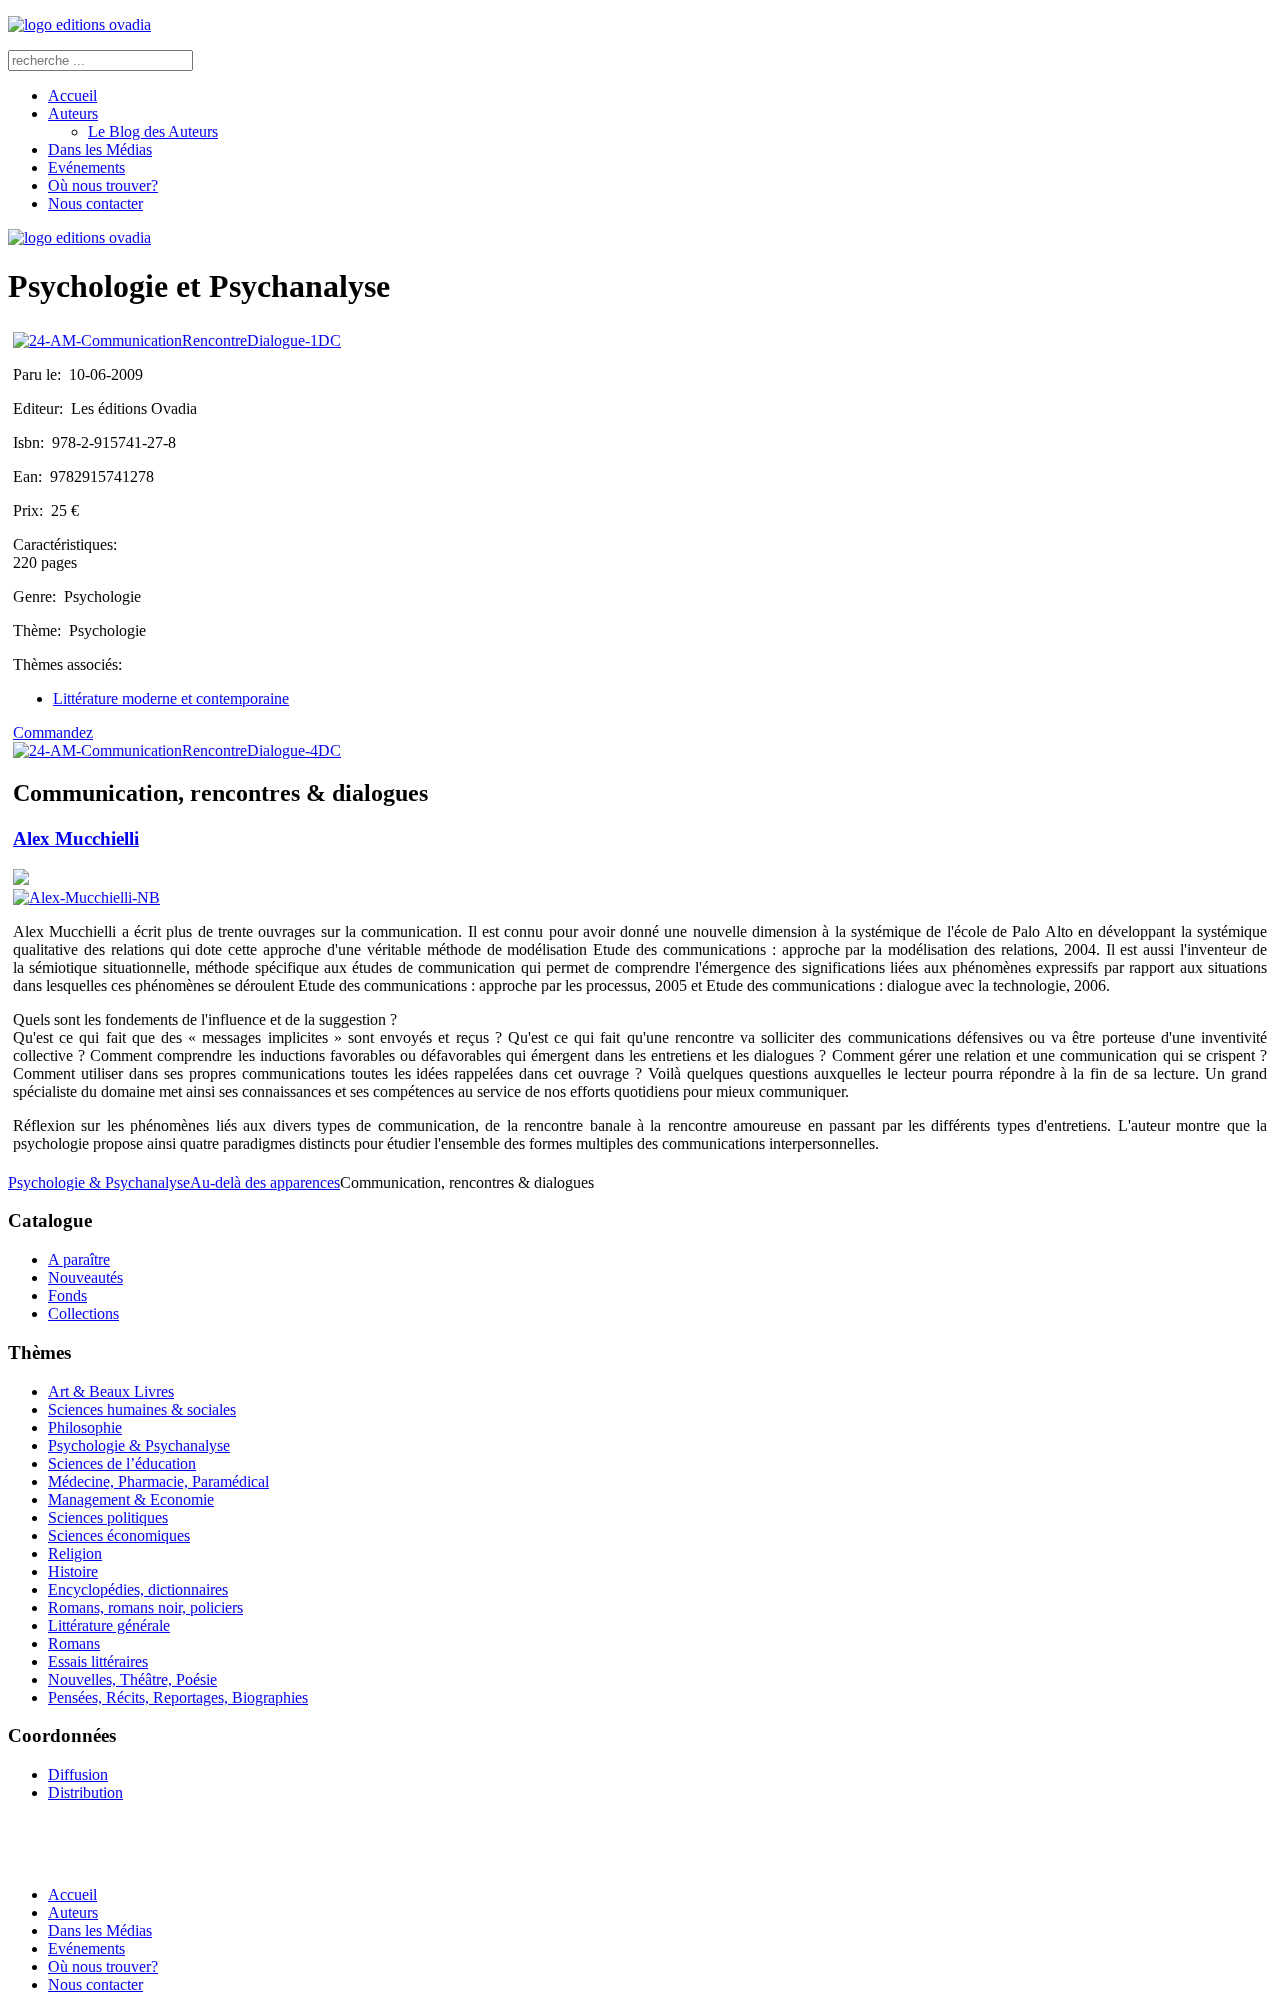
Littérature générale (109, 1625)
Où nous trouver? (103, 185)
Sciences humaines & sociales (142, 1409)
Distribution (85, 1792)
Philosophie (85, 1427)
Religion (75, 1553)
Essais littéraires (98, 1661)
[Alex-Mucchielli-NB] (86, 897)
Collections (83, 1313)
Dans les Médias (100, 149)
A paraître (79, 1259)
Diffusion (78, 1774)
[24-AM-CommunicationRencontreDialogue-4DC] (177, 750)
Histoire (73, 1571)
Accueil (72, 95)
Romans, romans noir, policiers (145, 1607)
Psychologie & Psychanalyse (99, 1182)
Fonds (67, 1295)
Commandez (53, 732)
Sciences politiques (108, 1517)
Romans (74, 1643)
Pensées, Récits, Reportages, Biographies (178, 1697)
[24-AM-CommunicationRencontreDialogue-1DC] (177, 340)
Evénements (86, 167)
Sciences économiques (119, 1535)
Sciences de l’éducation (122, 1463)
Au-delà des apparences (265, 1182)
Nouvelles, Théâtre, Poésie (132, 1679)
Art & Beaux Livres (111, 1391)
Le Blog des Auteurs (153, 131)
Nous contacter (95, 203)
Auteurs (73, 113)
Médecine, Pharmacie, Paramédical (158, 1481)
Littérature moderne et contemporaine (171, 698)
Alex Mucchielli (76, 838)
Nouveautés (85, 1277)
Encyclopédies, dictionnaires (138, 1589)
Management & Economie (131, 1499)
